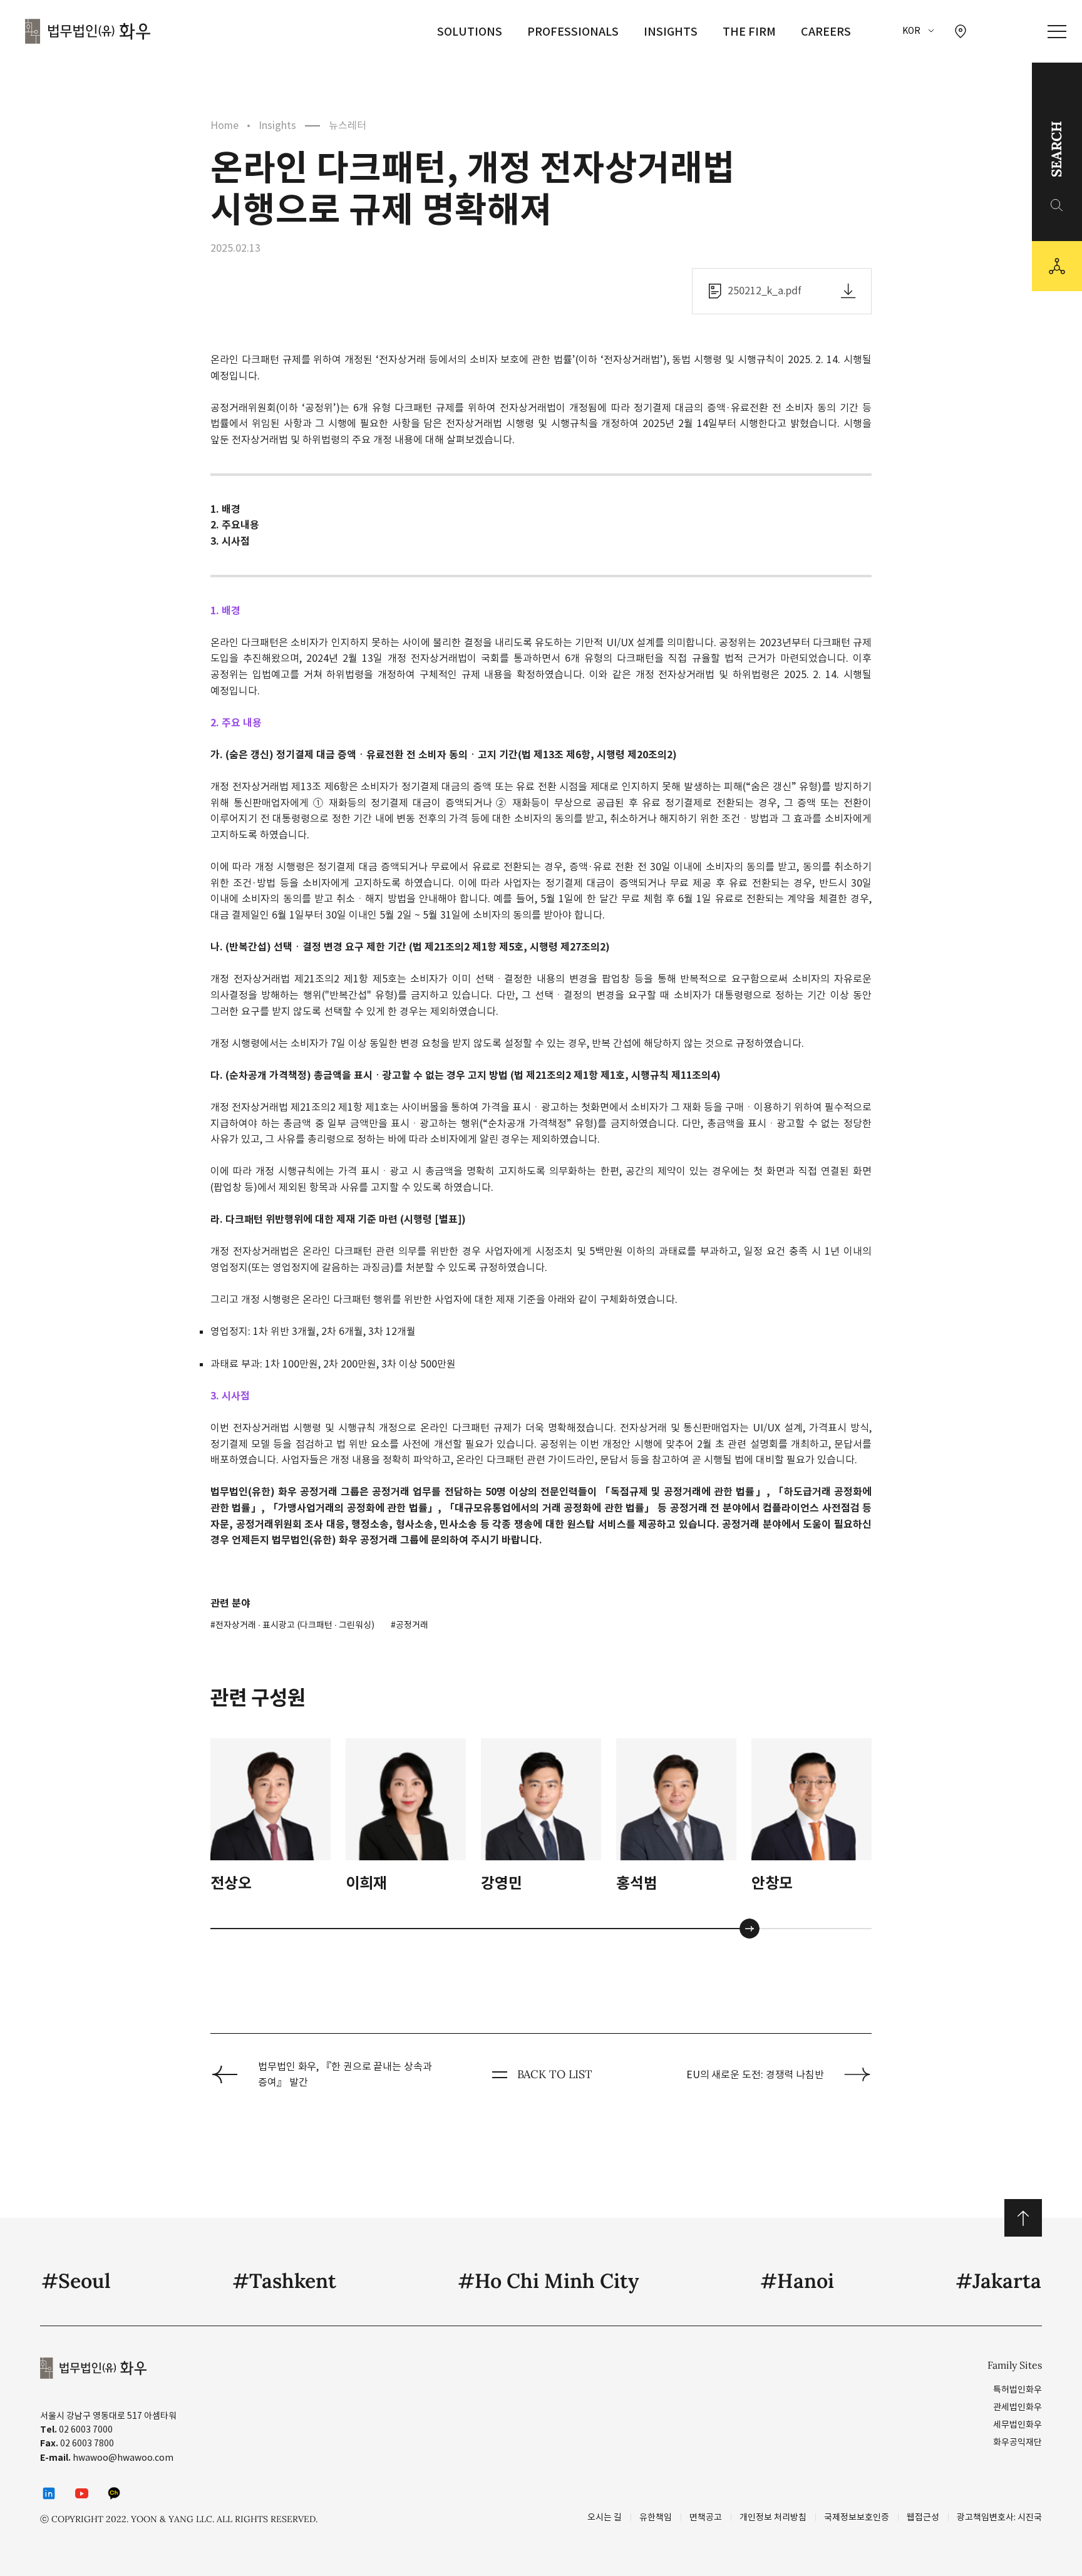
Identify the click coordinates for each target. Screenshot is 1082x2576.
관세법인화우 (1018, 2407)
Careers (826, 32)
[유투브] (81, 2493)
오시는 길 (605, 2517)
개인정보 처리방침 (773, 2517)
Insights (671, 32)
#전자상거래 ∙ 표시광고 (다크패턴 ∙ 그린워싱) (292, 1625)
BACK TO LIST (555, 2074)
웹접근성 (923, 2517)
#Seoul (76, 2281)
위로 (1023, 2218)
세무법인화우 (1018, 2424)
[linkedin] (49, 2493)
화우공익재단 (1018, 2442)
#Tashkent (284, 2281)
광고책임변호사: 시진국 (999, 2517)
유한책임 (656, 2517)
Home (224, 125)
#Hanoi (797, 2281)
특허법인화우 (1018, 2389)
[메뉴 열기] (1057, 32)
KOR (911, 31)
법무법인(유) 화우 (88, 31)
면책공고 (706, 2517)
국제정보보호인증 (857, 2517)
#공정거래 (410, 1625)
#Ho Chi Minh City (548, 2281)
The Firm (749, 32)
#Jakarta (998, 2281)
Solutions (470, 32)
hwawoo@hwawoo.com (123, 2458)
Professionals (573, 32)
